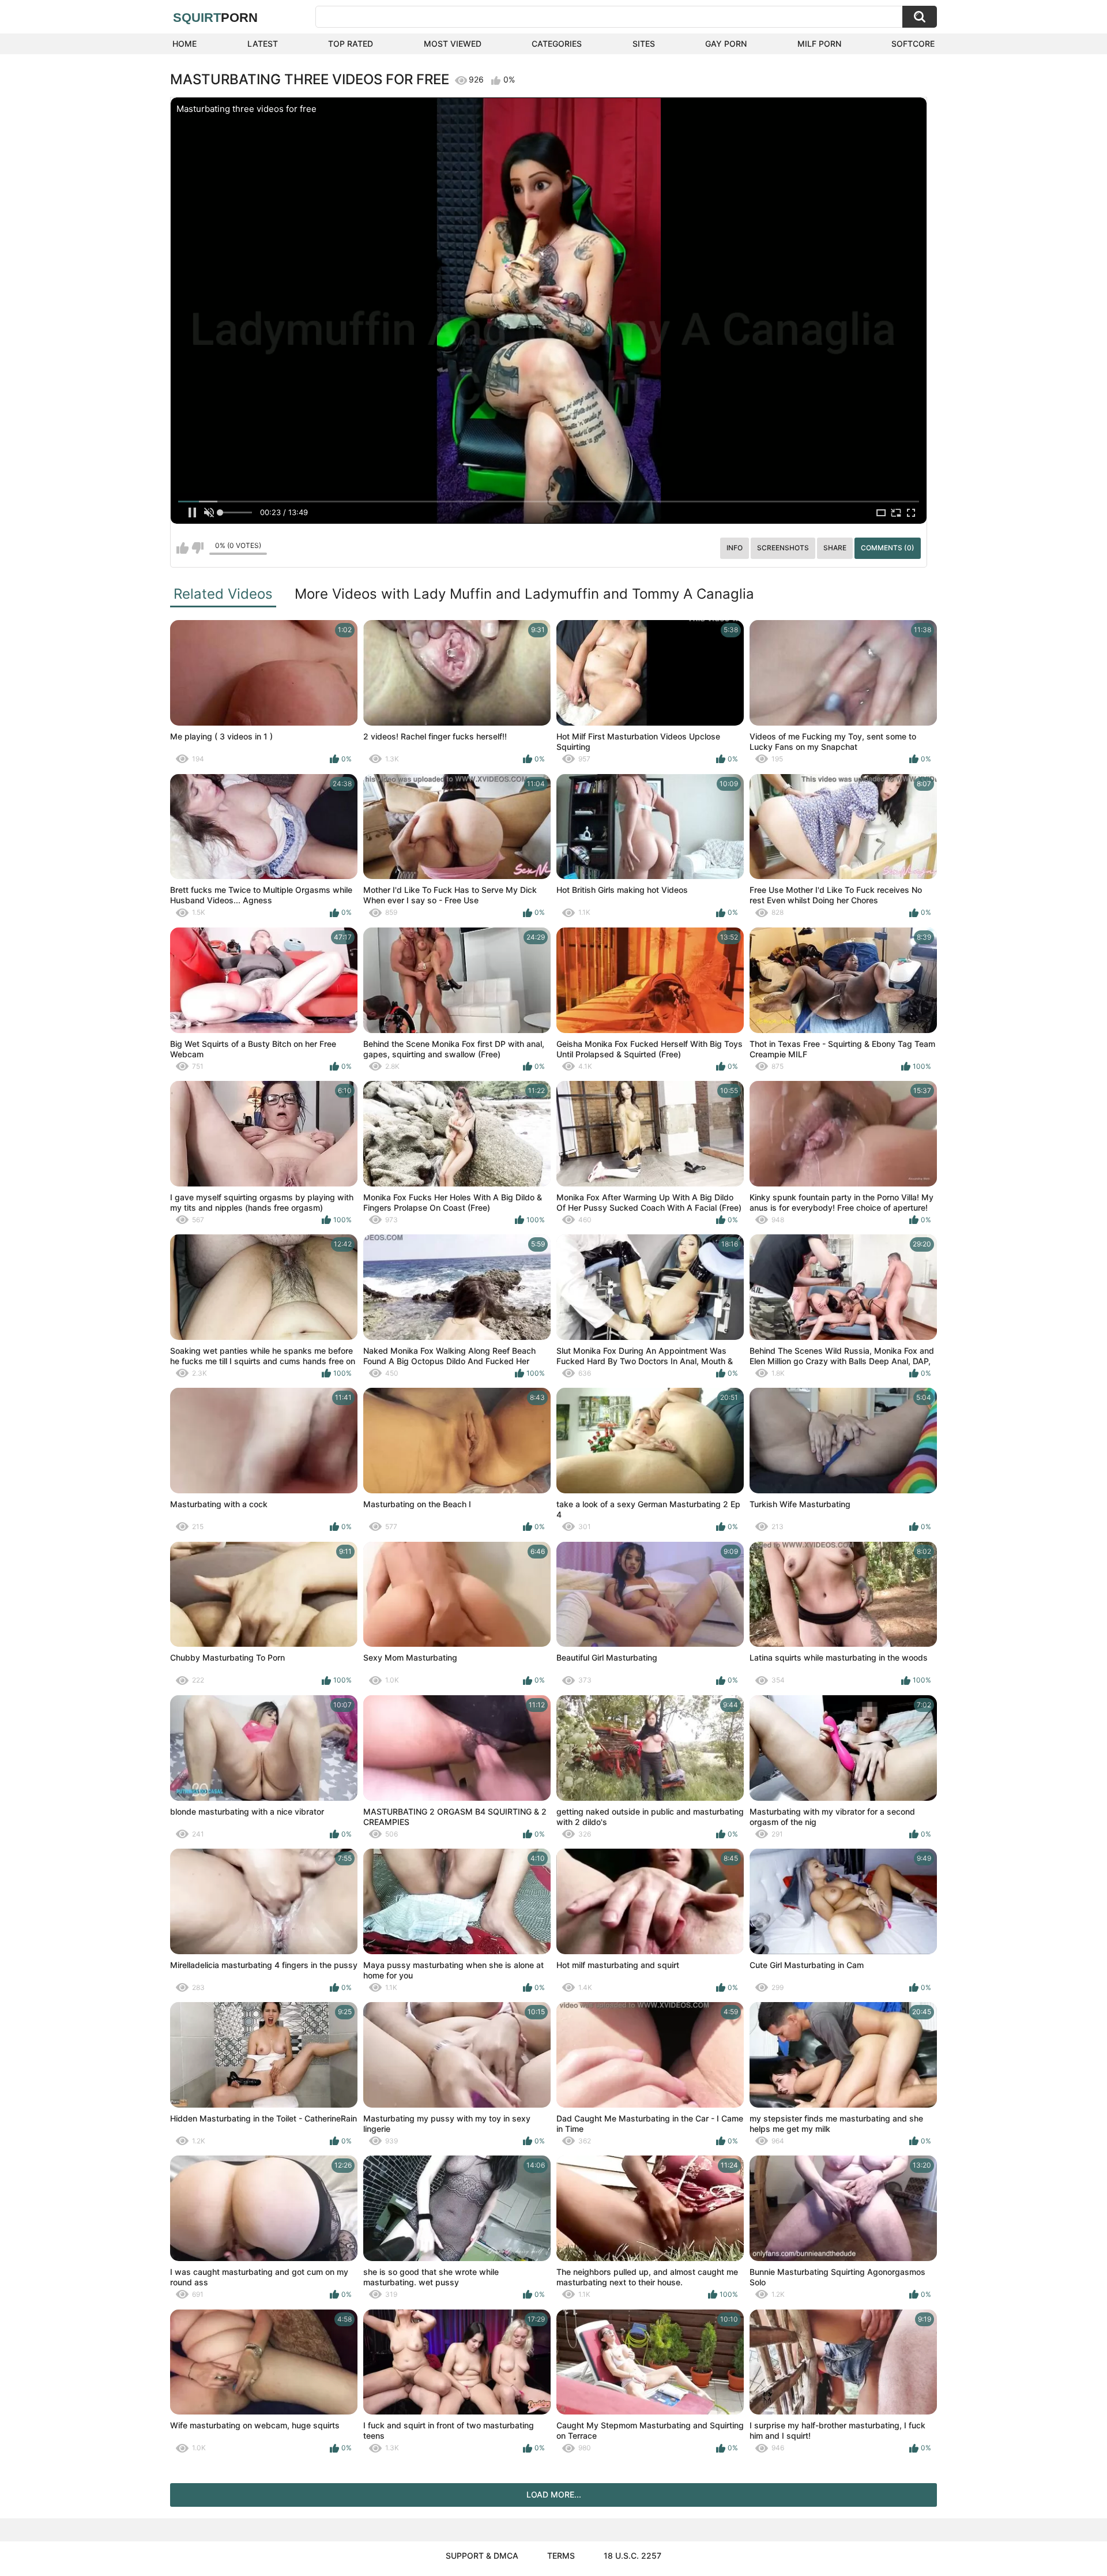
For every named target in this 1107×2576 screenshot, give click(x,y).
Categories (557, 44)
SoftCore (913, 44)
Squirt (215, 18)
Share (835, 548)
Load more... (554, 2494)
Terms (561, 2556)
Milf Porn (819, 44)
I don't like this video (197, 548)
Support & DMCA (482, 2556)
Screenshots (783, 548)
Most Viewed (453, 44)
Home (184, 44)
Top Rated (351, 44)
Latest (263, 44)
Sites (644, 44)
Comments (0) (888, 548)
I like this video (182, 548)
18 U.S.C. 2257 (632, 2556)
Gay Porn (726, 44)
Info (735, 548)
